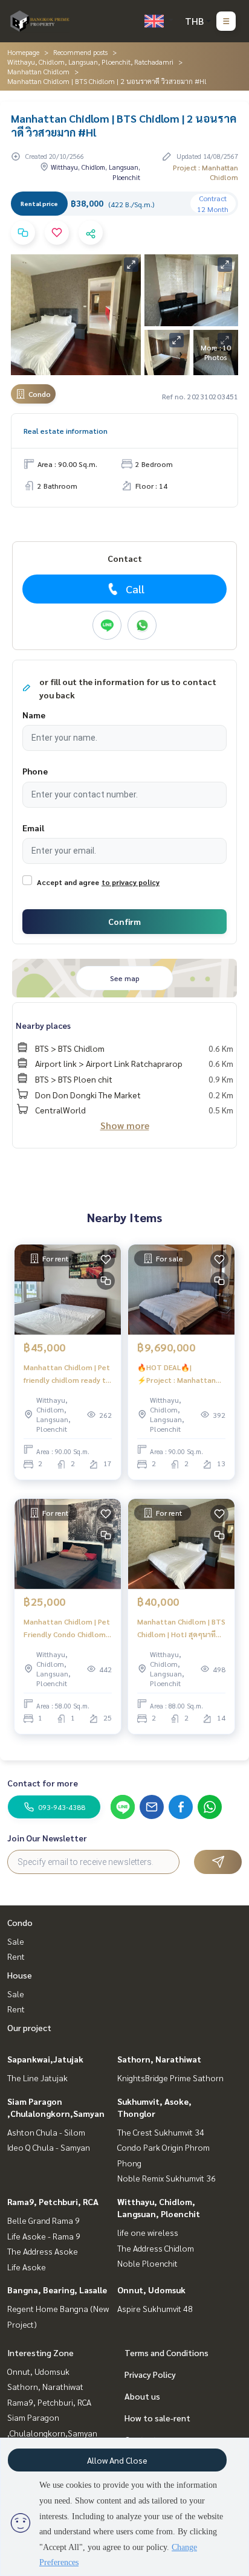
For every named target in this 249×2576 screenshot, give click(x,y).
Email (33, 828)
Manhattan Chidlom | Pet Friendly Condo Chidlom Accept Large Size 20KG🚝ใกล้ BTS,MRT (67, 1628)
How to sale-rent (157, 2418)
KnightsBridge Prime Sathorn (170, 2078)
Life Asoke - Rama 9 (44, 2236)
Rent (16, 1956)
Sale (16, 1941)
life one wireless (148, 2232)
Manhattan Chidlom (38, 71)
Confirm (124, 921)
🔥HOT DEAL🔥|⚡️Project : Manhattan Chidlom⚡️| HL (176, 1374)
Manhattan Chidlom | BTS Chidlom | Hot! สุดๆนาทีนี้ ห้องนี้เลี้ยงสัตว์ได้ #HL (181, 1628)
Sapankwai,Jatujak (45, 2059)
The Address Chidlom (156, 2248)
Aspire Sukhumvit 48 (155, 2308)
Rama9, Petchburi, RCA (53, 2201)
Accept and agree (68, 882)
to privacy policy (131, 882)
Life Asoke (27, 2267)
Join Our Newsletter (47, 1838)
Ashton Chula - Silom (46, 2132)
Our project (29, 2027)
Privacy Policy (150, 2374)
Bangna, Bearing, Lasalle (57, 2290)
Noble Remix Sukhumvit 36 (167, 2178)
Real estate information (66, 431)
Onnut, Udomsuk (151, 2290)
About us (142, 2396)
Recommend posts (80, 52)
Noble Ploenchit (147, 2263)
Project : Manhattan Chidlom (205, 172)
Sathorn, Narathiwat (159, 2059)
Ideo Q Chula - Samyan (49, 2147)
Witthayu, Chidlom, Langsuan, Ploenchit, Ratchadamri (90, 62)
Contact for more (43, 1783)
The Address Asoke (43, 2251)
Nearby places (43, 1025)
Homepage (23, 52)
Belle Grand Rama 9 (44, 2220)
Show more (125, 1125)
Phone (35, 771)
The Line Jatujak (37, 2078)
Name (34, 715)
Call (135, 589)
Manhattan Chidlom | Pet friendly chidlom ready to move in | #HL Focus (67, 1374)
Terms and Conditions (167, 2352)
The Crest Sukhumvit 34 (161, 2132)
